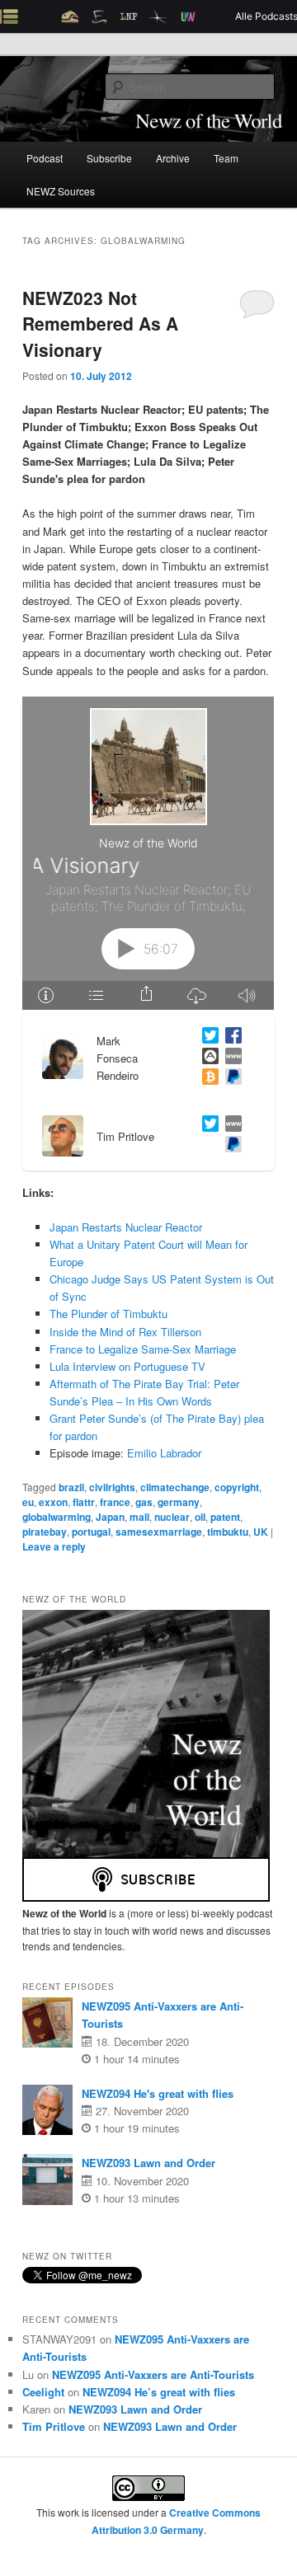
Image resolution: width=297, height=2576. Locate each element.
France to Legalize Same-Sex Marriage (143, 1349)
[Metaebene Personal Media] (230, 1126)
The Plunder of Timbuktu (108, 1314)
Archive (173, 158)
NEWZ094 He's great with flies (158, 2093)
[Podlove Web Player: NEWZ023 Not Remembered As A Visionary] (148, 853)
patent (225, 1517)
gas (144, 1502)
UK (261, 1532)
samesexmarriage (159, 1532)
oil (200, 1517)
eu (28, 1502)
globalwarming (57, 1517)
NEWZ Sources (61, 191)
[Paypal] (230, 1079)
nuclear (172, 1517)
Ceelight (43, 2392)
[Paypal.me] (230, 1146)
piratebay (45, 1532)
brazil (71, 1487)
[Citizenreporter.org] (230, 1058)
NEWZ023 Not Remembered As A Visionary (100, 324)
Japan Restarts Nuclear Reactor (126, 1227)
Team (226, 158)
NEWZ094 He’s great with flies (159, 2392)
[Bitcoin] (207, 1079)
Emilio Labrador (164, 1453)
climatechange (175, 1487)
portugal (91, 1532)
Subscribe (109, 158)
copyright (237, 1487)
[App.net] (207, 1058)
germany (179, 1502)
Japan (110, 1517)
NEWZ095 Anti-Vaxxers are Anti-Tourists (153, 2374)
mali (139, 1517)
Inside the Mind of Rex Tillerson (125, 1332)
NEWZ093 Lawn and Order (148, 2163)
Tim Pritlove (54, 2426)
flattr (84, 1502)
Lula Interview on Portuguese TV (127, 1366)
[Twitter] (207, 1037)
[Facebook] (230, 1037)
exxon (53, 1502)
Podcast (45, 158)
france (115, 1502)
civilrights (112, 1487)
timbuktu (228, 1532)
